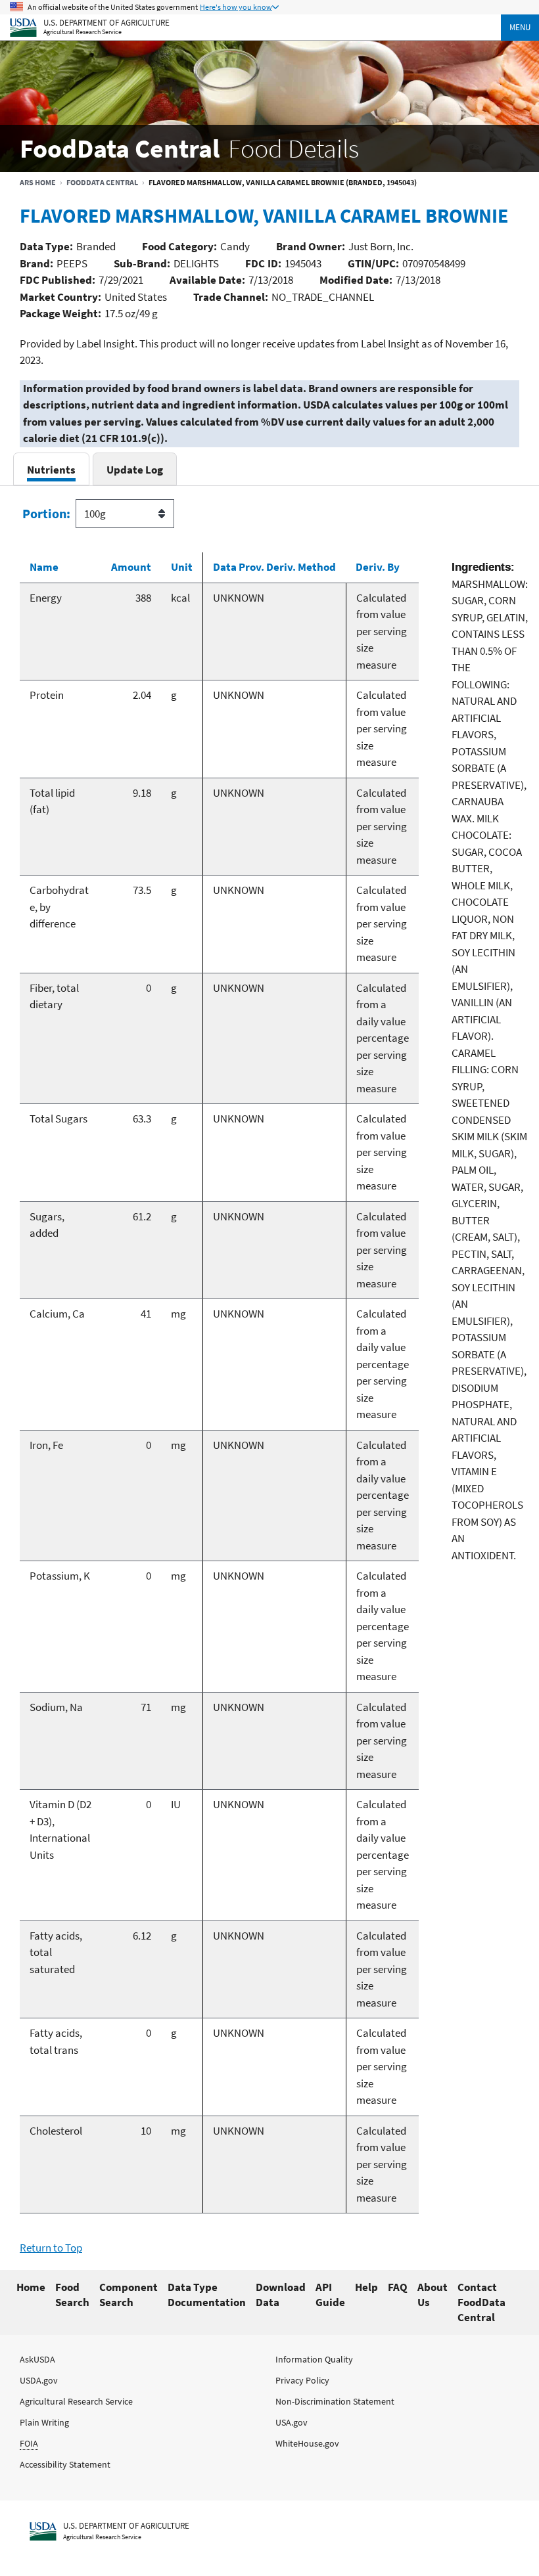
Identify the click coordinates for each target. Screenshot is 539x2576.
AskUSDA (37, 2359)
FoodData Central (102, 182)
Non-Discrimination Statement (335, 2401)
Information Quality (314, 2359)
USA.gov (292, 2422)
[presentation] (51, 469)
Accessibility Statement (65, 2464)
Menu (520, 27)
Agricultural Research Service (82, 32)
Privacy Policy (302, 2380)
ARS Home (38, 182)
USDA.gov (39, 2380)
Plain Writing (44, 2422)
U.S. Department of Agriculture (106, 22)
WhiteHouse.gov (307, 2443)
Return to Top (51, 2248)
